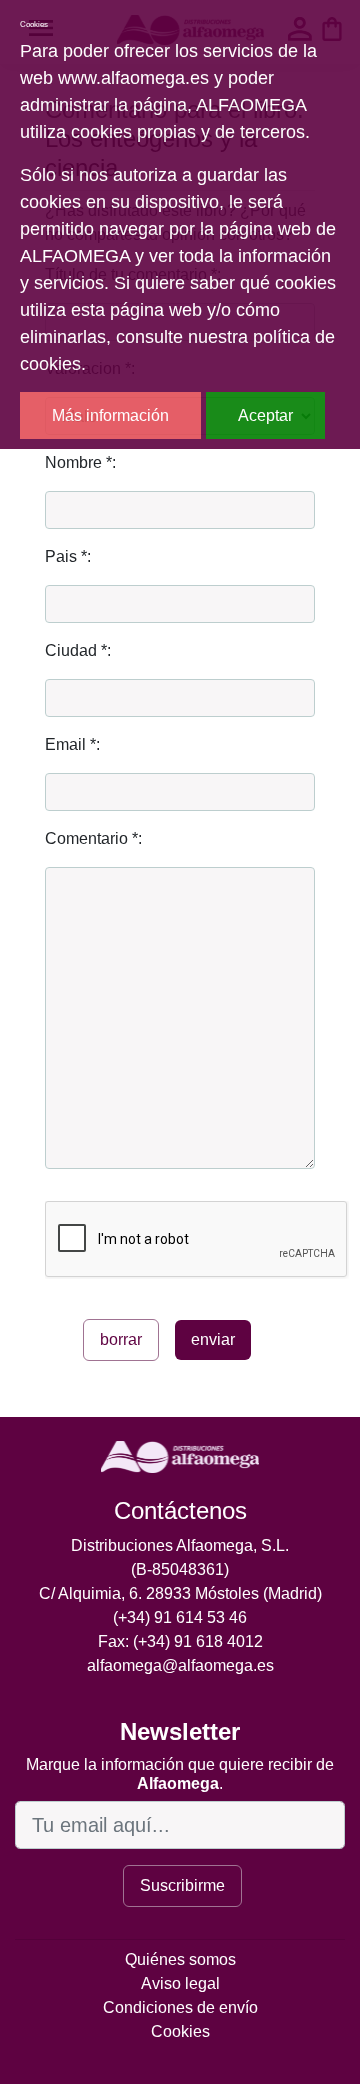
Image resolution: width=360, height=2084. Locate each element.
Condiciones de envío (180, 2007)
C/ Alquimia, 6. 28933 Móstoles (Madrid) (180, 1593)
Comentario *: (93, 838)
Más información (110, 415)
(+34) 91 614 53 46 (180, 1617)
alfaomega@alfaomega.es (180, 1665)
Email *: (72, 744)
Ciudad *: (78, 650)
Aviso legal (180, 1983)
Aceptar (265, 415)
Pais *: (68, 556)
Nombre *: (80, 462)
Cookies (180, 2031)
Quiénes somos (180, 1959)
